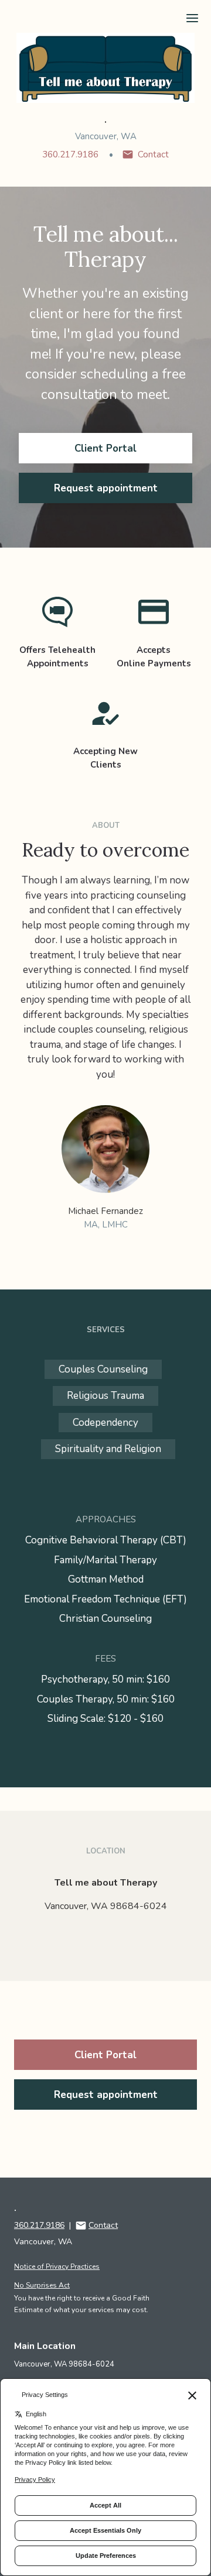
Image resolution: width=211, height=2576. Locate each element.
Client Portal (105, 448)
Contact (153, 154)
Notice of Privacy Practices (57, 2267)
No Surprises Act (42, 2285)
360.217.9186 (70, 154)
